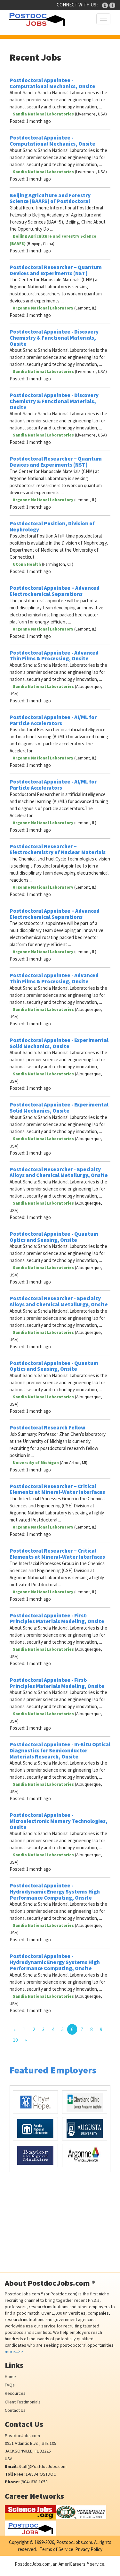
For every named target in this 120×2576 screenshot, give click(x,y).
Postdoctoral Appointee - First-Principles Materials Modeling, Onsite (57, 1618)
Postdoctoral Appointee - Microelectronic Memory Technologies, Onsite (59, 1821)
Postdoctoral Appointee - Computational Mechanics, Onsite (52, 83)
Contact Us (15, 2410)
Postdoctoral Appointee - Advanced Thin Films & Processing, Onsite (54, 656)
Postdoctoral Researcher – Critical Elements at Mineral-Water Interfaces (57, 1489)
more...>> (14, 2351)
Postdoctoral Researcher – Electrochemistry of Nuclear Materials (58, 849)
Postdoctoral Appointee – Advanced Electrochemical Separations (55, 591)
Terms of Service (56, 2549)
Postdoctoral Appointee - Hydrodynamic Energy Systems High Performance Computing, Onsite (55, 1891)
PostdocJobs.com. (74, 2542)
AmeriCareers (72, 2564)
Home (10, 2377)
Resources (15, 2393)
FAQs (10, 2385)
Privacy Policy (89, 2549)
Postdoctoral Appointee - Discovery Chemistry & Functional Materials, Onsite (54, 338)
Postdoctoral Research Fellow (48, 1428)
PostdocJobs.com (22, 2436)
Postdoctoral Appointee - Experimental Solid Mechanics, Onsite (59, 1043)
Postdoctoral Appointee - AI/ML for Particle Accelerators (53, 720)
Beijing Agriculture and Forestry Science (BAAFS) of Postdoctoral (50, 198)
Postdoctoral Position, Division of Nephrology (52, 526)
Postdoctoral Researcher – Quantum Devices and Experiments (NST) (56, 270)
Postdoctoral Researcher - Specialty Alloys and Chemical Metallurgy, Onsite (59, 1172)
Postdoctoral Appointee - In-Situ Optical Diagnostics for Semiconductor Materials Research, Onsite (60, 1750)
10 (15, 2040)
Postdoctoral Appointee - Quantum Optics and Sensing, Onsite (54, 1237)
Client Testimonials (23, 2402)
